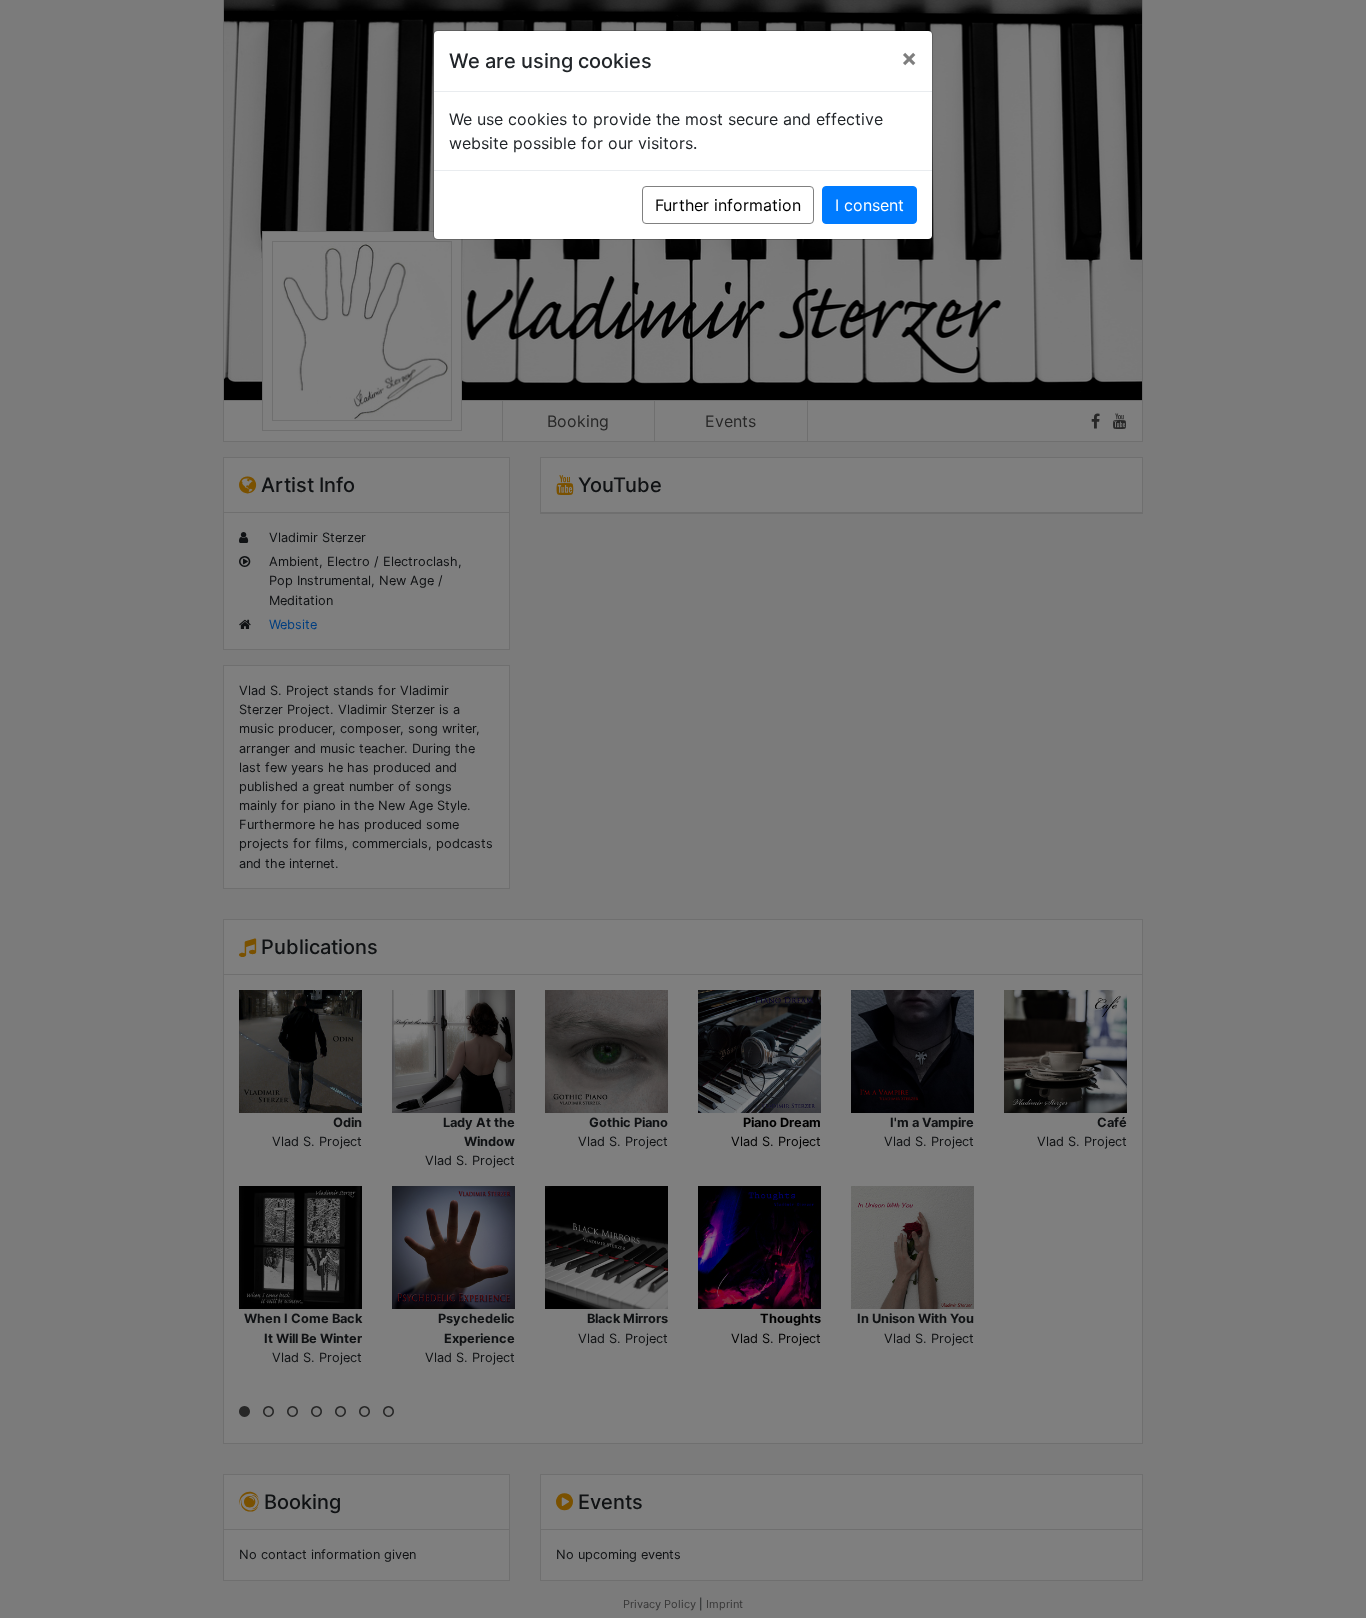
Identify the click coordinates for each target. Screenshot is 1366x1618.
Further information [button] (728, 205)
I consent (869, 205)
